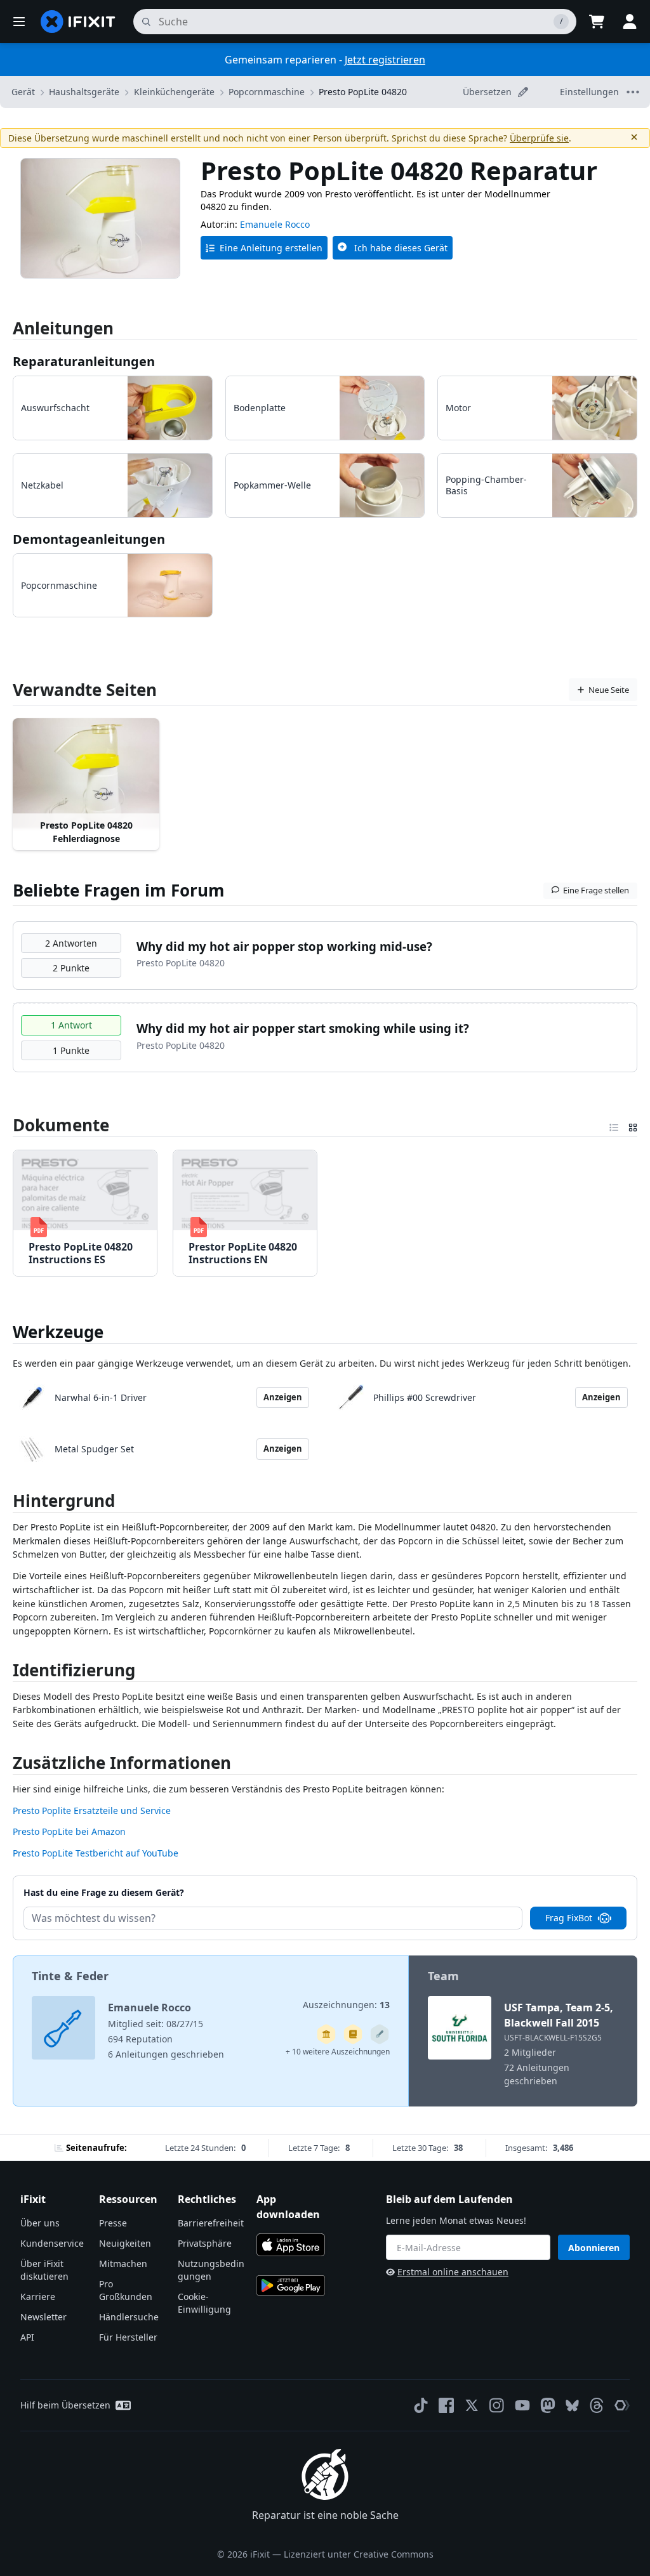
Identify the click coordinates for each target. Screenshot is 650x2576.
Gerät (23, 92)
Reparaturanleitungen (84, 361)
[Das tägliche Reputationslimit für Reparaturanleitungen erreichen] (353, 2034)
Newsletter (43, 2317)
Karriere (38, 2297)
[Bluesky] (572, 2406)
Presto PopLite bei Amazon (69, 1831)
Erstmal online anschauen (453, 2272)
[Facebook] (446, 2405)
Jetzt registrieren (385, 60)
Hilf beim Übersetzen (65, 2405)
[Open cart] (597, 22)
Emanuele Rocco (275, 224)
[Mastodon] (548, 2405)
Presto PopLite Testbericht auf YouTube (96, 1853)
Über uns (40, 2223)
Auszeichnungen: (346, 2005)
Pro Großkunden (126, 2290)
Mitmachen (123, 2264)
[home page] (78, 22)
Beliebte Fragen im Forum (119, 890)
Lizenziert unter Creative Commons (359, 2554)
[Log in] (630, 22)
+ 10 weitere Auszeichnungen (338, 2052)
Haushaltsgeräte (84, 92)
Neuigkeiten (125, 2243)
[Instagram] (497, 2405)
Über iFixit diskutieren (44, 2270)
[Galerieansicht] (633, 1125)
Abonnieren (594, 2248)
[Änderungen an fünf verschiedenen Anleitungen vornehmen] (380, 2034)
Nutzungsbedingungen (211, 2270)
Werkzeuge (58, 1332)
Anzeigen (283, 1397)
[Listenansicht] (614, 1125)
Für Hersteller (128, 2337)
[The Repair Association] (622, 2405)
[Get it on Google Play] (291, 2285)
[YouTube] (522, 2405)
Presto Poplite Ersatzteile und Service (92, 1810)
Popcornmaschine (267, 92)
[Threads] (597, 2405)
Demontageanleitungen (89, 539)
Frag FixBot (569, 1918)
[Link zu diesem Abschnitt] (6, 1503)
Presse (113, 2223)
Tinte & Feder (70, 1976)
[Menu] (19, 22)
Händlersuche (129, 2317)
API (27, 2337)
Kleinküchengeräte (174, 92)
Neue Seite (609, 690)
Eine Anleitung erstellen (271, 248)
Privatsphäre (205, 2243)
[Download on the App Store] (291, 2245)
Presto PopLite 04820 (363, 92)
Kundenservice (52, 2243)
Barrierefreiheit (211, 2223)
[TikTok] (421, 2405)
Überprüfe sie (539, 138)
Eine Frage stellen (596, 890)
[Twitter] (472, 2405)
